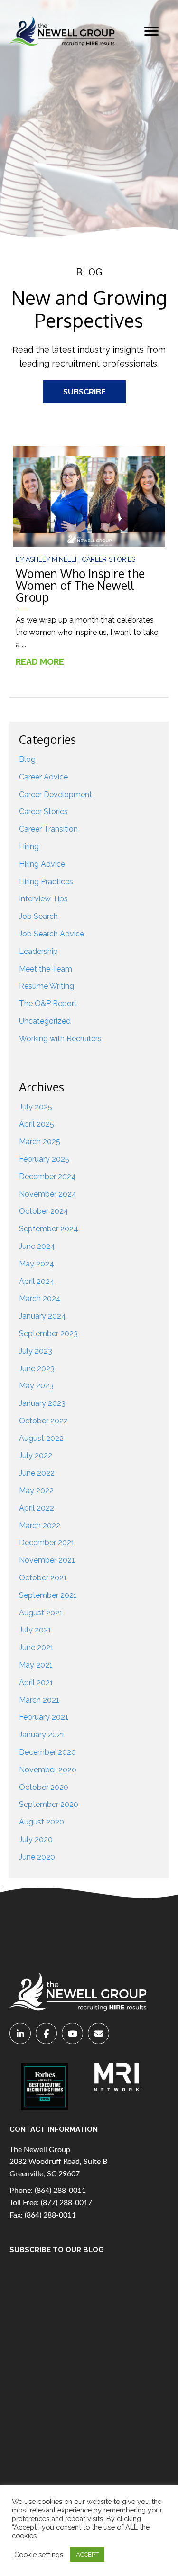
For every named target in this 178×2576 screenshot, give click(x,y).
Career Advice (43, 777)
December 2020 (47, 1752)
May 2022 (36, 1490)
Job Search (38, 916)
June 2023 (37, 1369)
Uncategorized (45, 1021)
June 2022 (37, 1473)
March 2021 (39, 1700)
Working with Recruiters (60, 1039)
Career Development (56, 794)
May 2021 (36, 1665)
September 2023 (48, 1334)
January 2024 (42, 1316)
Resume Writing (47, 986)
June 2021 (36, 1647)
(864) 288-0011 (60, 2191)
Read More (45, 662)
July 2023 (36, 1351)
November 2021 (47, 1560)
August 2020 (42, 1822)
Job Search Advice (52, 934)
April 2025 (37, 1124)
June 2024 (37, 1246)
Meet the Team (46, 969)
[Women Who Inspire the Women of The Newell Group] (89, 496)
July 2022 (36, 1455)
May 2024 (37, 1264)
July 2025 (36, 1107)
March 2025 (40, 1141)
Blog (27, 759)
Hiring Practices (46, 882)
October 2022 (43, 1421)
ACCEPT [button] (87, 2554)
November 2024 (48, 1194)
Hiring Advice (42, 864)
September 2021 (48, 1595)
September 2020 (49, 1804)
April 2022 (37, 1508)
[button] (151, 31)
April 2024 (37, 1281)
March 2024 (40, 1298)
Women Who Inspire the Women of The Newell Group (80, 585)
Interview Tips (43, 899)
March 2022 (40, 1526)
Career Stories (108, 559)
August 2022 (41, 1438)
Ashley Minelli (52, 559)
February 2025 (44, 1159)
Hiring (29, 847)
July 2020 (36, 1839)
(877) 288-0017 (66, 2203)
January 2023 (42, 1403)
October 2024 (44, 1211)
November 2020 (48, 1770)
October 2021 (43, 1578)
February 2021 (44, 1717)
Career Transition (48, 829)
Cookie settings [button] (39, 2554)
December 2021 (47, 1543)
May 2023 (36, 1386)
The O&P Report (48, 1004)
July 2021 (35, 1630)
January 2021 (42, 1735)
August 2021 (41, 1613)
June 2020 (37, 1857)
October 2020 (44, 1787)
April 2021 (36, 1682)
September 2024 (49, 1229)
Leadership (38, 951)
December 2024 (47, 1177)
